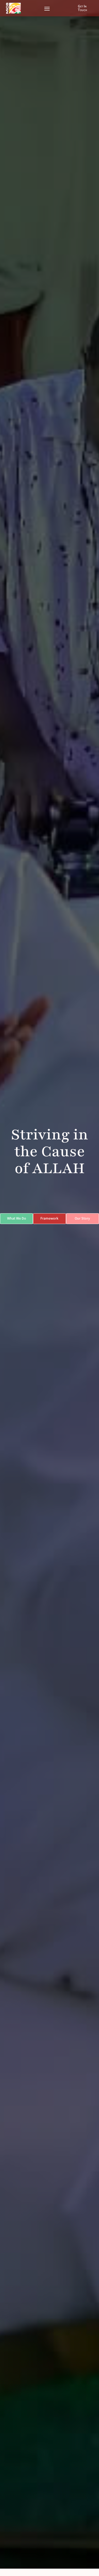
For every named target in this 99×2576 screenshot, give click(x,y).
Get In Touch (82, 8)
